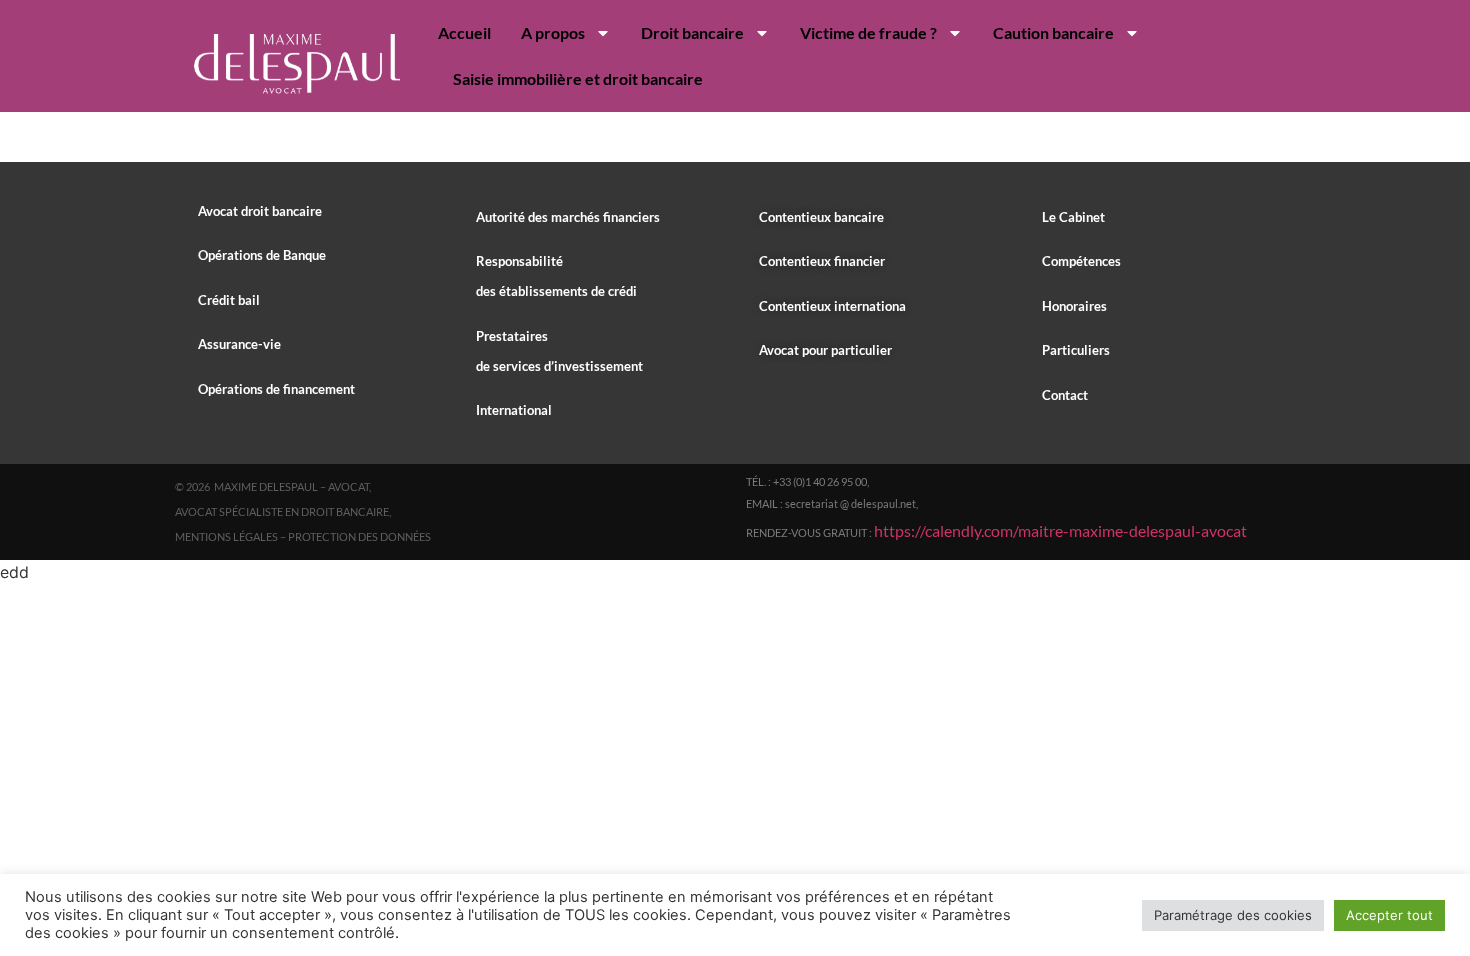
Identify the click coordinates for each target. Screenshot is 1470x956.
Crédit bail (229, 300)
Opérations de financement (276, 389)
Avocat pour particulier (825, 350)
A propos (553, 32)
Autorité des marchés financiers (568, 217)
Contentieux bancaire (821, 217)
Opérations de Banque (262, 255)
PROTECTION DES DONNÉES (359, 536)
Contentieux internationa (832, 306)
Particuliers (1076, 350)
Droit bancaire (692, 32)
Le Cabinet (1073, 217)
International (514, 410)
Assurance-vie (239, 344)
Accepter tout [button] (1389, 915)
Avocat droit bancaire (260, 211)
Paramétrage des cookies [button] (1233, 915)
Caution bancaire (1053, 32)
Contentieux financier (822, 261)
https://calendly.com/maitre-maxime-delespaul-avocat (1060, 530)
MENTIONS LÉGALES (226, 536)
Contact (1065, 395)
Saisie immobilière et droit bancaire (578, 78)
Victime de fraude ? (868, 32)
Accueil (464, 32)
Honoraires (1074, 306)
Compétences (1081, 261)
